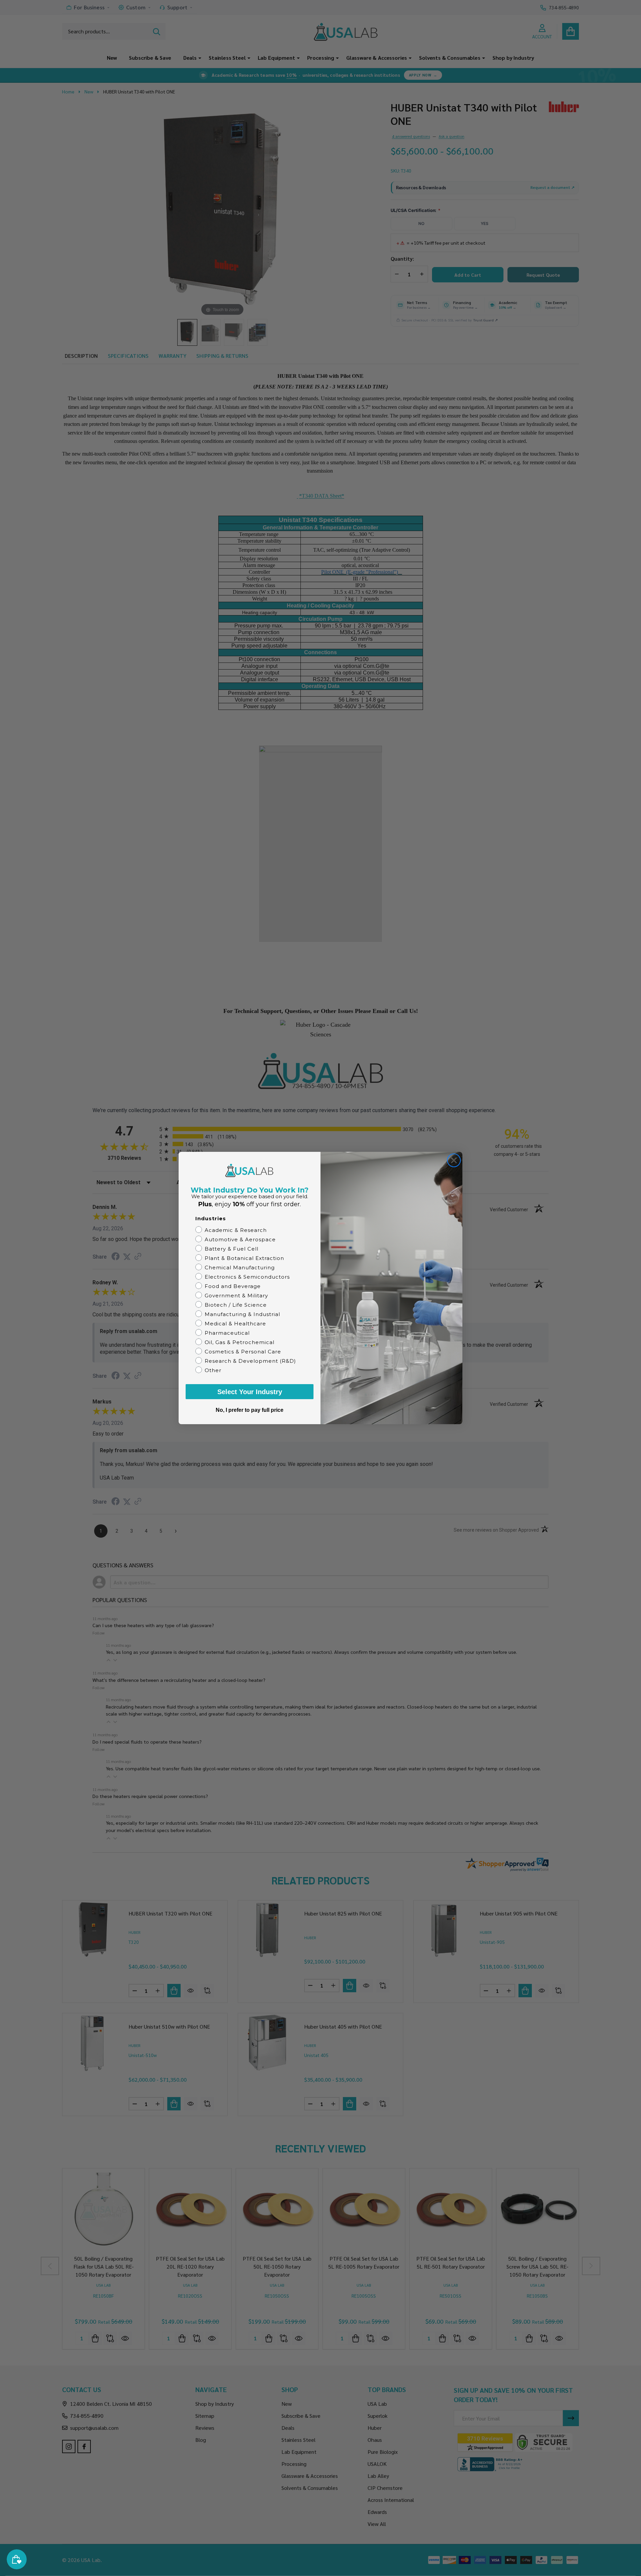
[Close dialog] (454, 1160)
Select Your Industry (250, 1392)
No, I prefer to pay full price (250, 1410)
